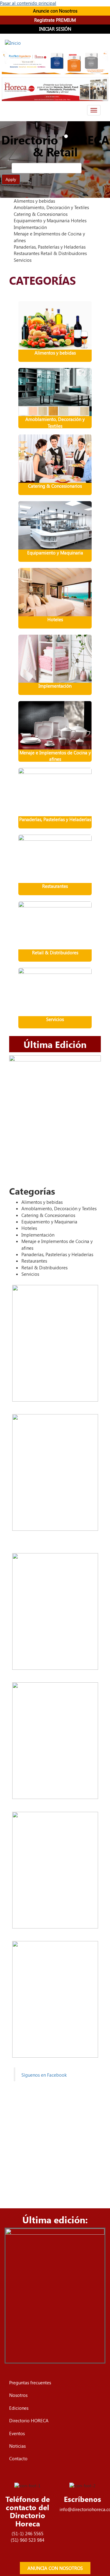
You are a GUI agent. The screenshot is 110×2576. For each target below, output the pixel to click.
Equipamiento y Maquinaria (55, 553)
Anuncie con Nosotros (55, 11)
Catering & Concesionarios (55, 486)
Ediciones (19, 2408)
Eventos (17, 2433)
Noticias (17, 2446)
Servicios (55, 1019)
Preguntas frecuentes (30, 2383)
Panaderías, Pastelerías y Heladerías (55, 819)
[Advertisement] (55, 2142)
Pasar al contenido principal (28, 3)
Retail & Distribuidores (55, 952)
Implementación (55, 686)
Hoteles (55, 619)
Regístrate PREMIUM (55, 20)
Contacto (18, 2458)
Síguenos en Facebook (44, 2075)
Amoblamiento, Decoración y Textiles (55, 422)
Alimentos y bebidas (55, 353)
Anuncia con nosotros (55, 2568)
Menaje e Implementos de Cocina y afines (55, 756)
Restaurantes (55, 886)
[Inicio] (13, 43)
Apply (11, 179)
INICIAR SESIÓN (55, 29)
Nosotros (18, 2395)
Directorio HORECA (29, 2420)
